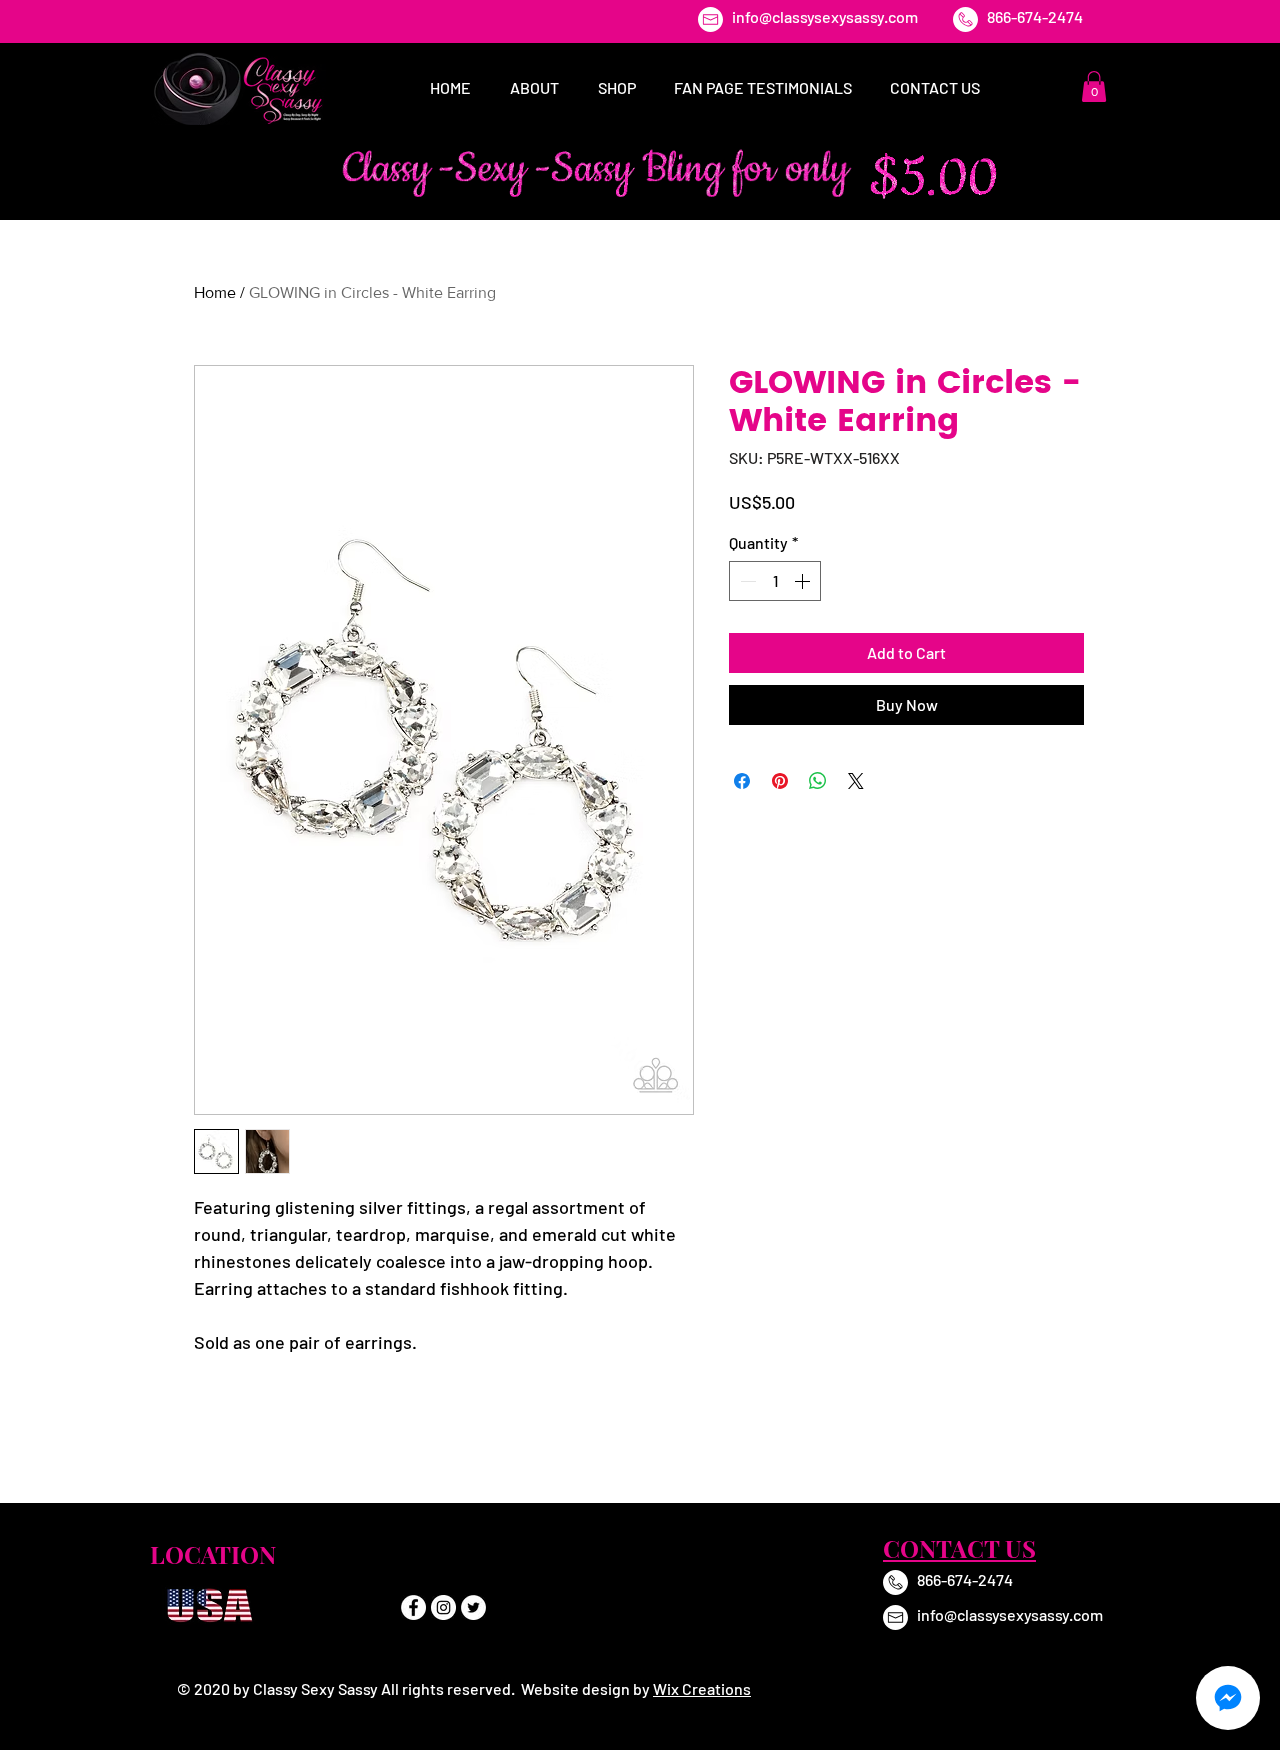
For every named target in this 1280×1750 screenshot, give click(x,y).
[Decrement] (746, 581)
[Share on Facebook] (742, 781)
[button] (1094, 86)
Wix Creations (702, 1688)
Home (215, 292)
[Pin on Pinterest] (780, 781)
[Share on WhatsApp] (818, 781)
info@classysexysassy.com (825, 16)
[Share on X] (856, 781)
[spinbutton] (775, 581)
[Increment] (804, 581)
